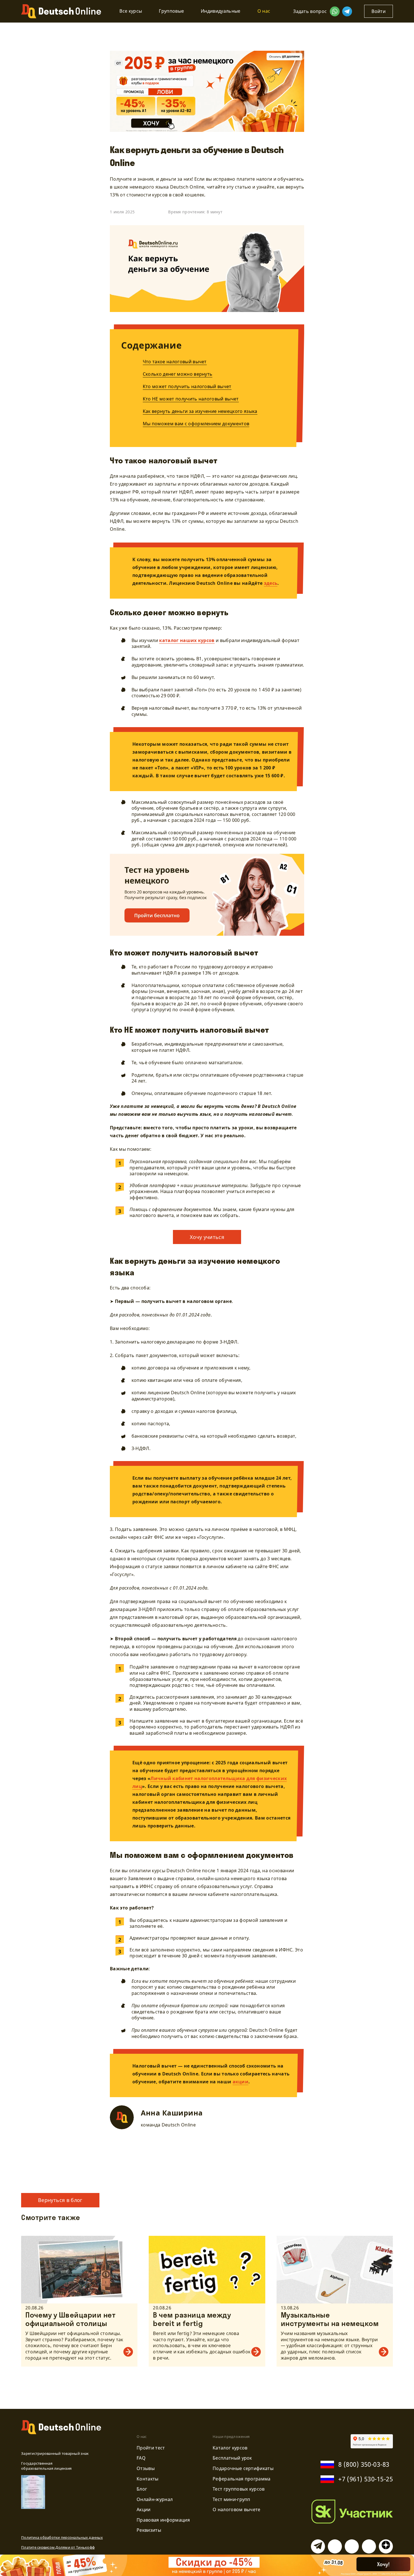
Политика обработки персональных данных (62, 2537)
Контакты (148, 2479)
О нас (264, 11)
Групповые (171, 11)
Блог (142, 2489)
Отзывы (146, 2468)
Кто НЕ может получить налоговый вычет (191, 399)
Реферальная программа (242, 2479)
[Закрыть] (402, 2567)
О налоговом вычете (237, 2509)
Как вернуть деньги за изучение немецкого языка (200, 411)
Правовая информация (163, 2520)
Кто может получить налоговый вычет (187, 386)
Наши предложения (231, 2436)
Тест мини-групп (232, 2499)
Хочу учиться (207, 1237)
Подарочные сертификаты (243, 2468)
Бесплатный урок (232, 2458)
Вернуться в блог (60, 2200)
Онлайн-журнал (155, 2499)
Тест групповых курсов (239, 2489)
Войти (379, 11)
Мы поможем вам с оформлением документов (196, 424)
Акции (144, 2509)
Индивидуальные (221, 11)
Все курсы (131, 11)
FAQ (141, 2458)
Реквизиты (149, 2530)
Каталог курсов (230, 2448)
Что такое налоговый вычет (175, 362)
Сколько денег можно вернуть (178, 374)
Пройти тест (151, 2448)
